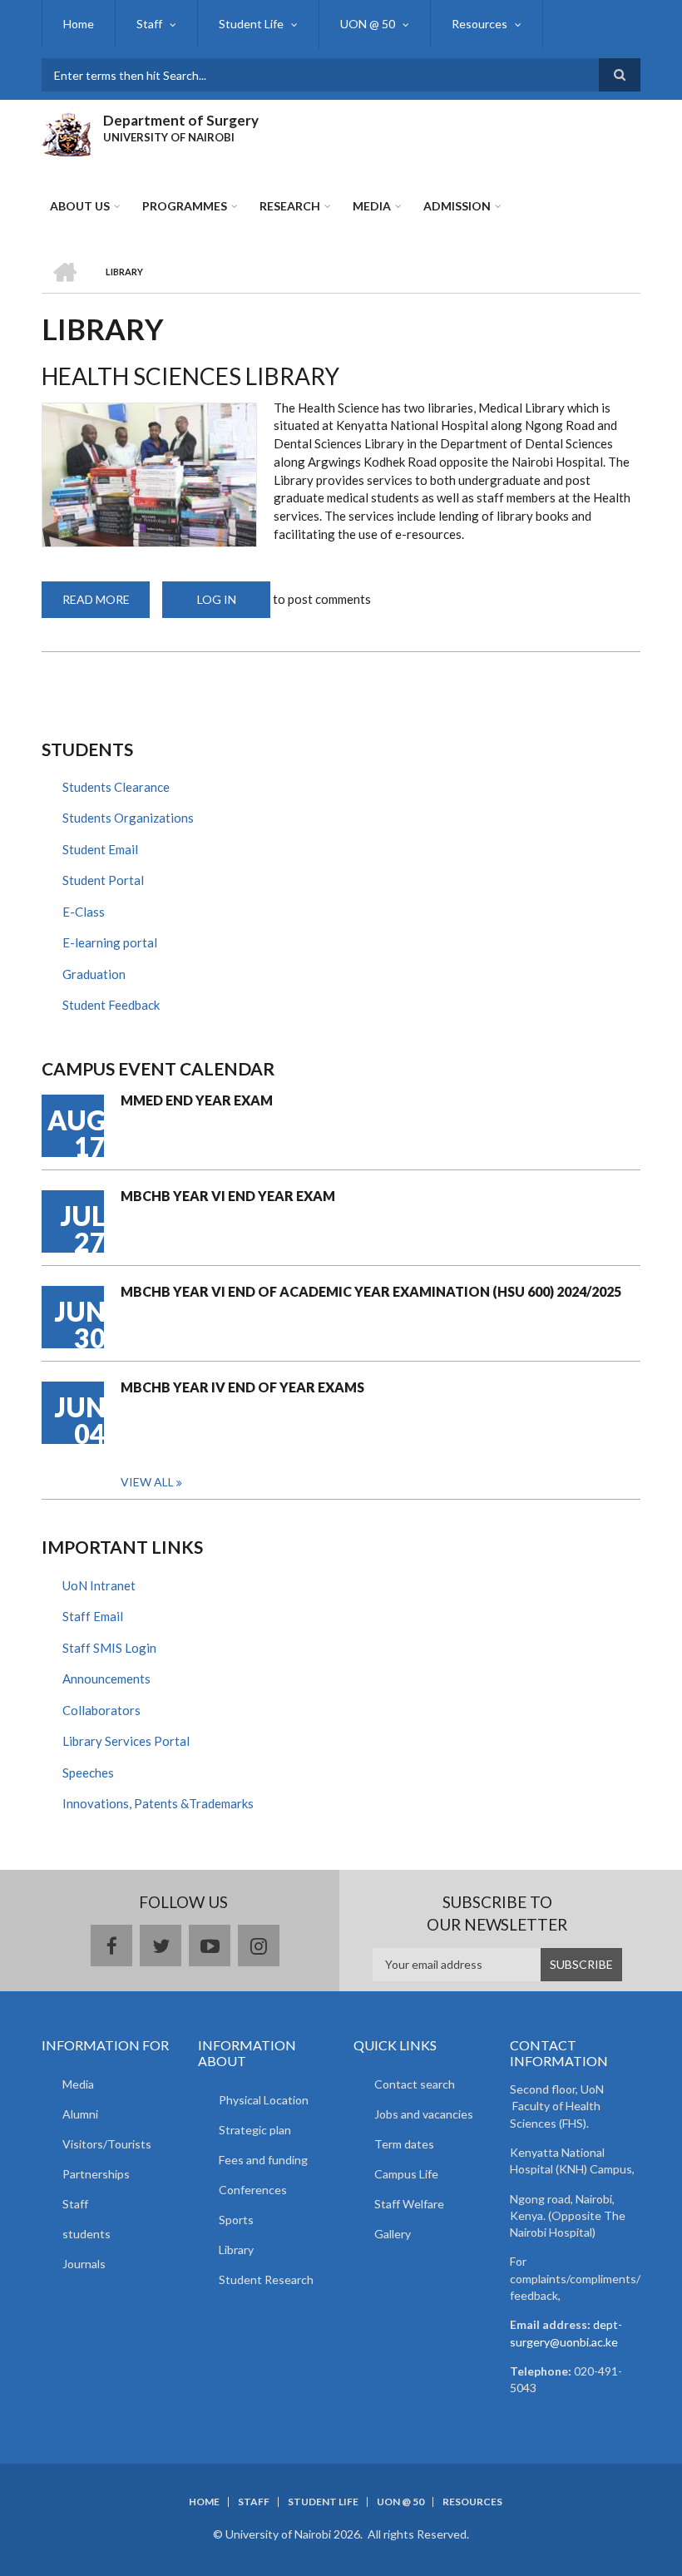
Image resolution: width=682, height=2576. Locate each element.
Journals (84, 2264)
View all (147, 1482)
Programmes (185, 206)
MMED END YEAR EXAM (197, 1100)
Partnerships (96, 2174)
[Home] (66, 132)
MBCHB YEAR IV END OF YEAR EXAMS (242, 1387)
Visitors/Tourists (107, 2144)
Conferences (253, 2190)
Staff (149, 24)
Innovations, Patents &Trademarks (158, 1803)
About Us (80, 206)
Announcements (106, 1679)
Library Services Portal (126, 1741)
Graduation (94, 974)
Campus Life (406, 2174)
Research (290, 206)
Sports (236, 2220)
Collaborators (101, 1710)
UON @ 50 (368, 24)
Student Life (251, 24)
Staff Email (93, 1616)
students (86, 2234)
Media (372, 206)
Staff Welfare (409, 2204)
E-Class (84, 912)
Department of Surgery (181, 120)
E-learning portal (110, 942)
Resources (479, 24)
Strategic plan (255, 2130)
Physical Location (264, 2100)
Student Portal (103, 880)
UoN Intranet (99, 1585)
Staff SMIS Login (109, 1648)
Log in (217, 599)
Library (236, 2250)
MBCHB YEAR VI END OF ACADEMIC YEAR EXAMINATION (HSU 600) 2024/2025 (371, 1291)
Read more (106, 605)
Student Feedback (111, 1005)
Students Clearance (116, 787)
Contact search (415, 2084)
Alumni (80, 2114)
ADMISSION (457, 206)
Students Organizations (128, 818)
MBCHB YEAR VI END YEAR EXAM (228, 1196)
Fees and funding (263, 2160)
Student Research (266, 2279)
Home (79, 24)
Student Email (100, 849)
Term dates (404, 2144)
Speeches (88, 1773)
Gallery (393, 2234)
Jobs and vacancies (424, 2114)
